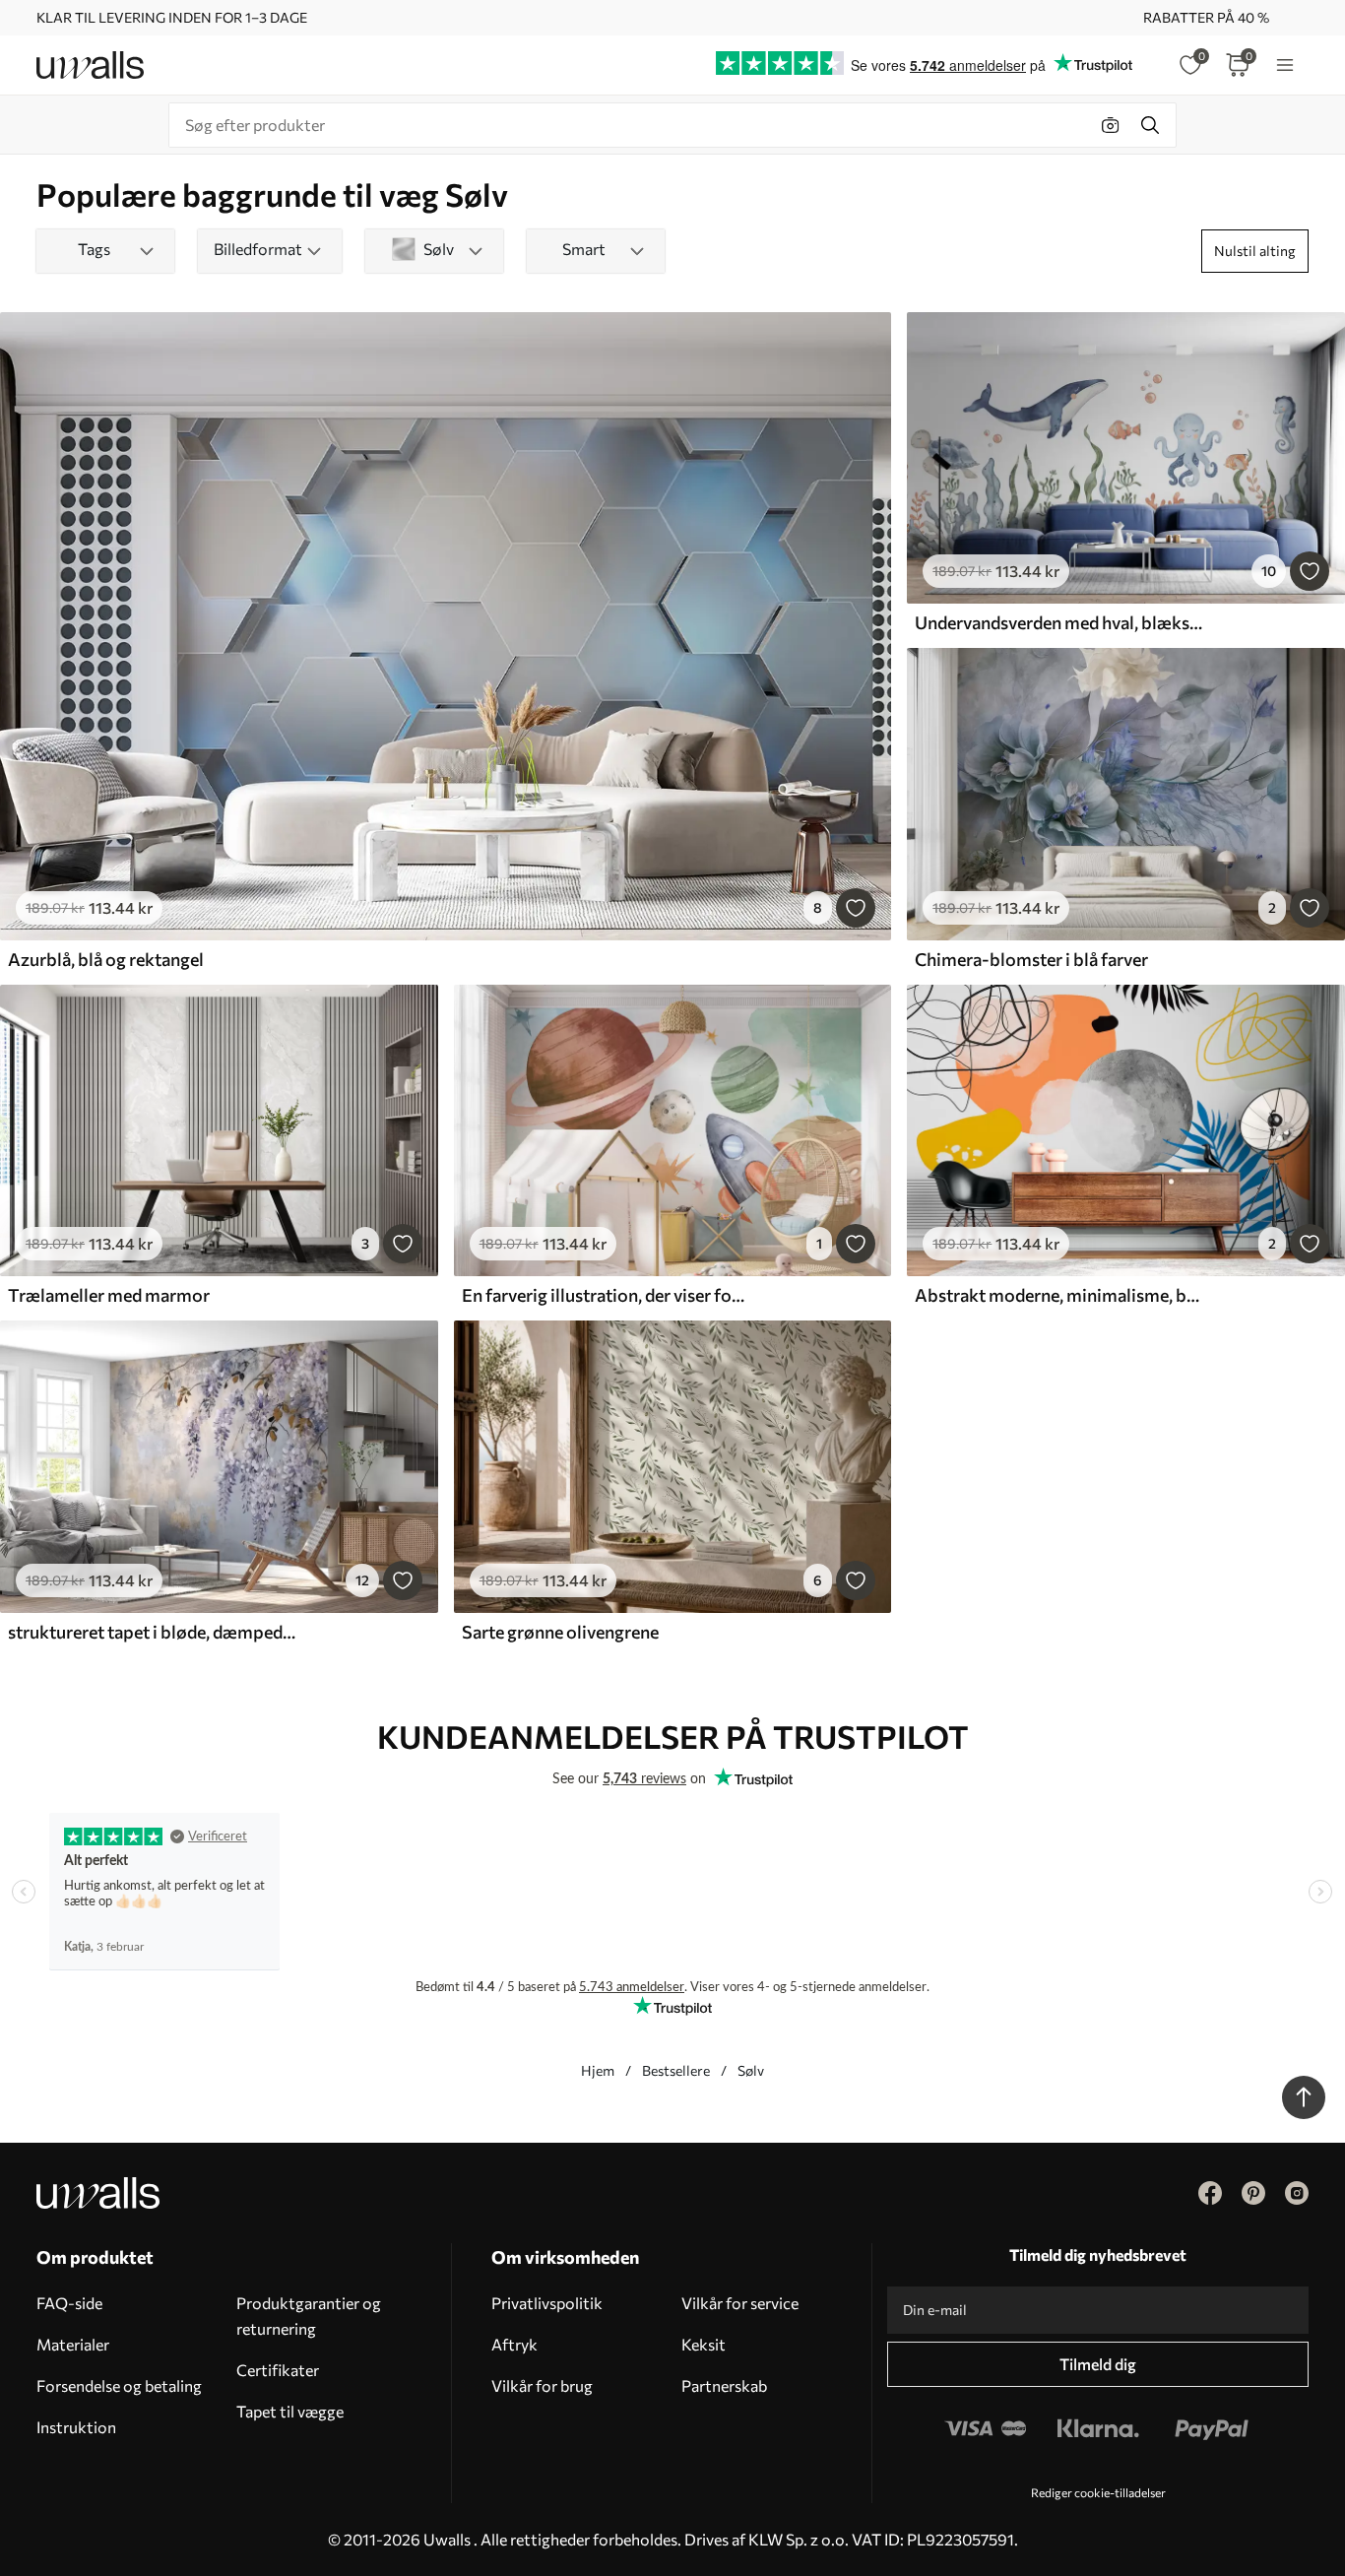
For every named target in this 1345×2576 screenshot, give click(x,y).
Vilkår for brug (542, 2385)
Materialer (73, 2344)
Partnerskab (724, 2385)
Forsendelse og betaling (119, 2385)
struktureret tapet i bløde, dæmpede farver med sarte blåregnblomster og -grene (152, 1632)
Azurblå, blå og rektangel (106, 959)
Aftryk (514, 2344)
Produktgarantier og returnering (309, 2316)
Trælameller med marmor (109, 1295)
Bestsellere (676, 2070)
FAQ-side (69, 2303)
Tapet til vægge (290, 2411)
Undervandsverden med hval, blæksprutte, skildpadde (1058, 622)
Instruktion (76, 2427)
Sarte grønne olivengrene (560, 1632)
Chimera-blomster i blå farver (1031, 959)
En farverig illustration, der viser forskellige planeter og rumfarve (606, 1295)
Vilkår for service (740, 2303)
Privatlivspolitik (547, 2303)
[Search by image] (1111, 125)
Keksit (704, 2344)
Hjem (598, 2070)
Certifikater (278, 2370)
